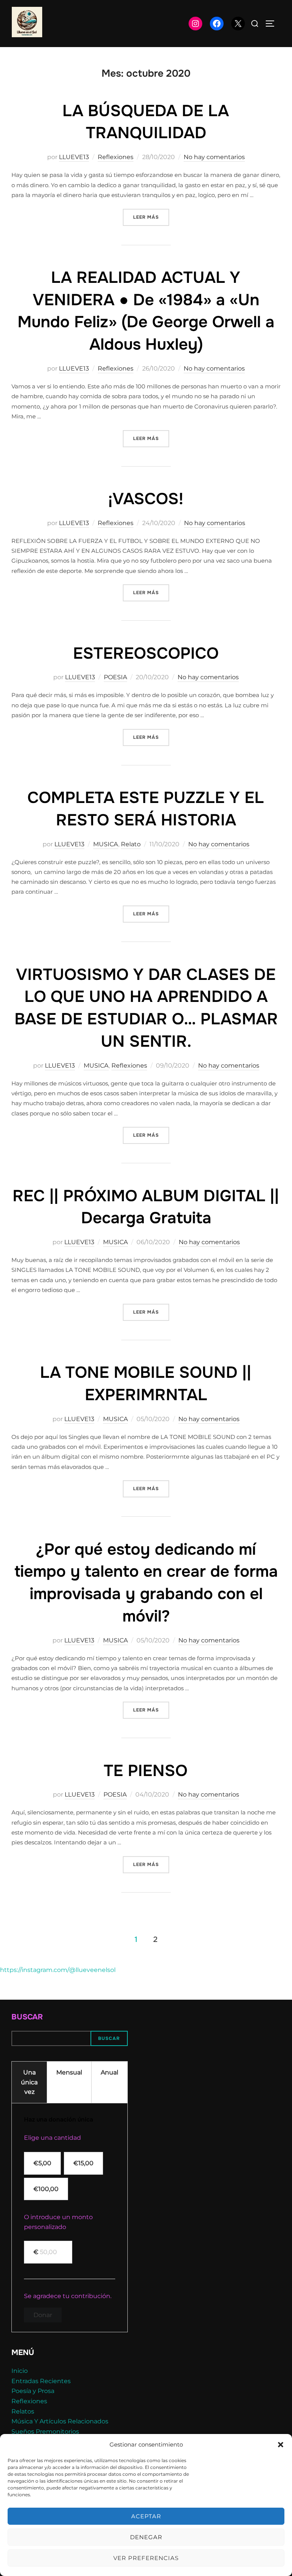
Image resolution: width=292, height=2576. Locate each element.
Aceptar (146, 2516)
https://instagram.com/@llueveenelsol (58, 1970)
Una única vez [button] (29, 2082)
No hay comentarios (214, 157)
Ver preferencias (146, 2558)
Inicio (20, 2371)
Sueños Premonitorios (45, 2432)
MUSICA (106, 844)
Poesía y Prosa (33, 2391)
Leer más (151, 217)
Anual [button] (109, 2072)
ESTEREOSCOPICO (146, 653)
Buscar (27, 2017)
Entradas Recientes (41, 2381)
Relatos (23, 2411)
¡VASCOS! (146, 499)
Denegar (146, 2537)
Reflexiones (116, 157)
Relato (131, 844)
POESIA (115, 677)
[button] (281, 2445)
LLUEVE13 (74, 157)
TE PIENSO (146, 1771)
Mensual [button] (69, 2072)
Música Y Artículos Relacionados (60, 2421)
